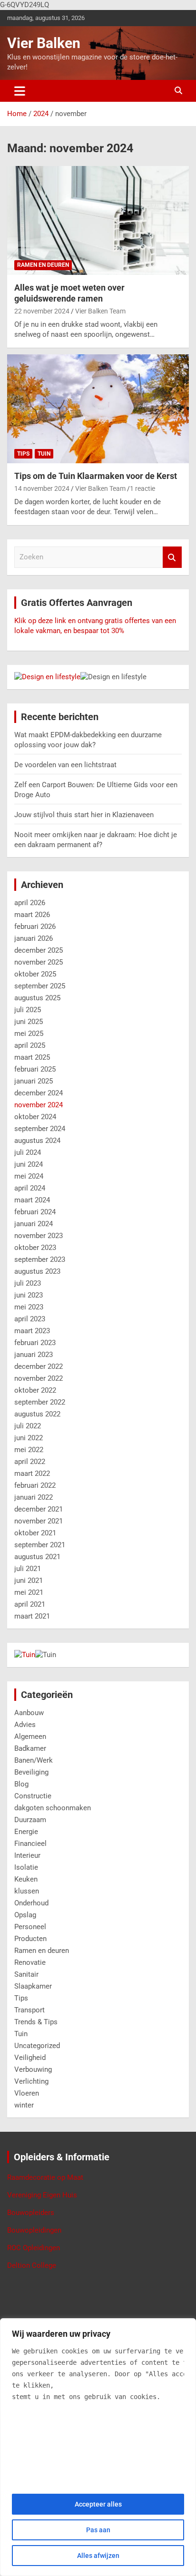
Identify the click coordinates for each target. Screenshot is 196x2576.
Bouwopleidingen (34, 2230)
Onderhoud (31, 1903)
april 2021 (30, 1604)
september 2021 (40, 1545)
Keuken (26, 1879)
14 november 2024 (42, 488)
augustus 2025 (37, 998)
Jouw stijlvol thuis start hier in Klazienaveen (84, 815)
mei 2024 (29, 1176)
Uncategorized (37, 2046)
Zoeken (172, 557)
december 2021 (39, 1509)
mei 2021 (29, 1592)
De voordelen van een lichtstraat (65, 765)
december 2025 (39, 950)
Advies (25, 1725)
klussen (27, 1891)
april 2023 (30, 1319)
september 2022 (40, 1402)
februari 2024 (35, 1212)
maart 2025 (32, 1057)
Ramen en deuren (43, 265)
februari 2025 (35, 1069)
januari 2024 (34, 1224)
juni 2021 (29, 1581)
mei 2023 (29, 1307)
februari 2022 (35, 1485)
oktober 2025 (35, 974)
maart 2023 (32, 1331)
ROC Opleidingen (34, 2248)
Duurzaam (30, 1820)
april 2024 (30, 1188)
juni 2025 (29, 1022)
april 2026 (30, 903)
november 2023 (39, 1236)
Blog (21, 1784)
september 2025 (40, 986)
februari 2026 (35, 927)
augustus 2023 (37, 1271)
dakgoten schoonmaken (53, 1808)
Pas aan (98, 2530)
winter (24, 2105)
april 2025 (30, 1045)
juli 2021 (28, 1569)
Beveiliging (31, 1772)
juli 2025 (28, 1010)
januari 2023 (34, 1355)
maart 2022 (32, 1473)
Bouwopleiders (31, 2213)
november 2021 (39, 1521)
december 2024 (39, 1093)
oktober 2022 (35, 1390)
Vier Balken (44, 43)
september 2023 (40, 1259)
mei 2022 (29, 1450)
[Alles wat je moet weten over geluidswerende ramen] (98, 220)
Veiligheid (30, 2058)
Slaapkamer (33, 1986)
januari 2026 (34, 938)
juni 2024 (29, 1164)
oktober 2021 (35, 1533)
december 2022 (39, 1366)
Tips (23, 454)
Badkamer (30, 1748)
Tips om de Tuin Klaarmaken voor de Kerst (96, 476)
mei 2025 (29, 1034)
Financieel (30, 1844)
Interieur (27, 1855)
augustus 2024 (37, 1141)
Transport (29, 2010)
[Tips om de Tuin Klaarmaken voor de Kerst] (98, 409)
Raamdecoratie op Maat (45, 2177)
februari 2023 (35, 1343)
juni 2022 (29, 1438)
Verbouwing (33, 2069)
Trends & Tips (36, 2022)
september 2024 (40, 1129)
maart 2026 (32, 915)
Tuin (44, 454)
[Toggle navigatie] (20, 91)
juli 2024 (28, 1152)
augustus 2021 (37, 1557)
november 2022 (39, 1378)
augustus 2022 (37, 1414)
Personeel (30, 1927)
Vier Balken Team (100, 311)
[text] (98, 2374)
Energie (26, 1832)
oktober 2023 (35, 1248)
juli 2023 (28, 1283)
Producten (30, 1939)
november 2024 (39, 1105)
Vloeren (27, 2093)
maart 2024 (32, 1200)
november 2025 (39, 962)
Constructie (33, 1796)
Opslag (25, 1915)
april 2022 (30, 1462)
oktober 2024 (35, 1117)
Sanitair (26, 1974)
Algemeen (30, 1737)
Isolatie (26, 1867)
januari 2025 (34, 1081)
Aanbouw (29, 1713)
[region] (98, 2447)
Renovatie (30, 1962)
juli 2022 (28, 1426)
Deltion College (32, 2265)
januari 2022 (34, 1497)
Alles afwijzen (98, 2556)
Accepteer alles (98, 2504)
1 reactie (142, 488)
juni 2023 (29, 1295)
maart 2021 (32, 1616)
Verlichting (31, 2081)
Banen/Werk (34, 1760)
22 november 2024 (42, 311)
